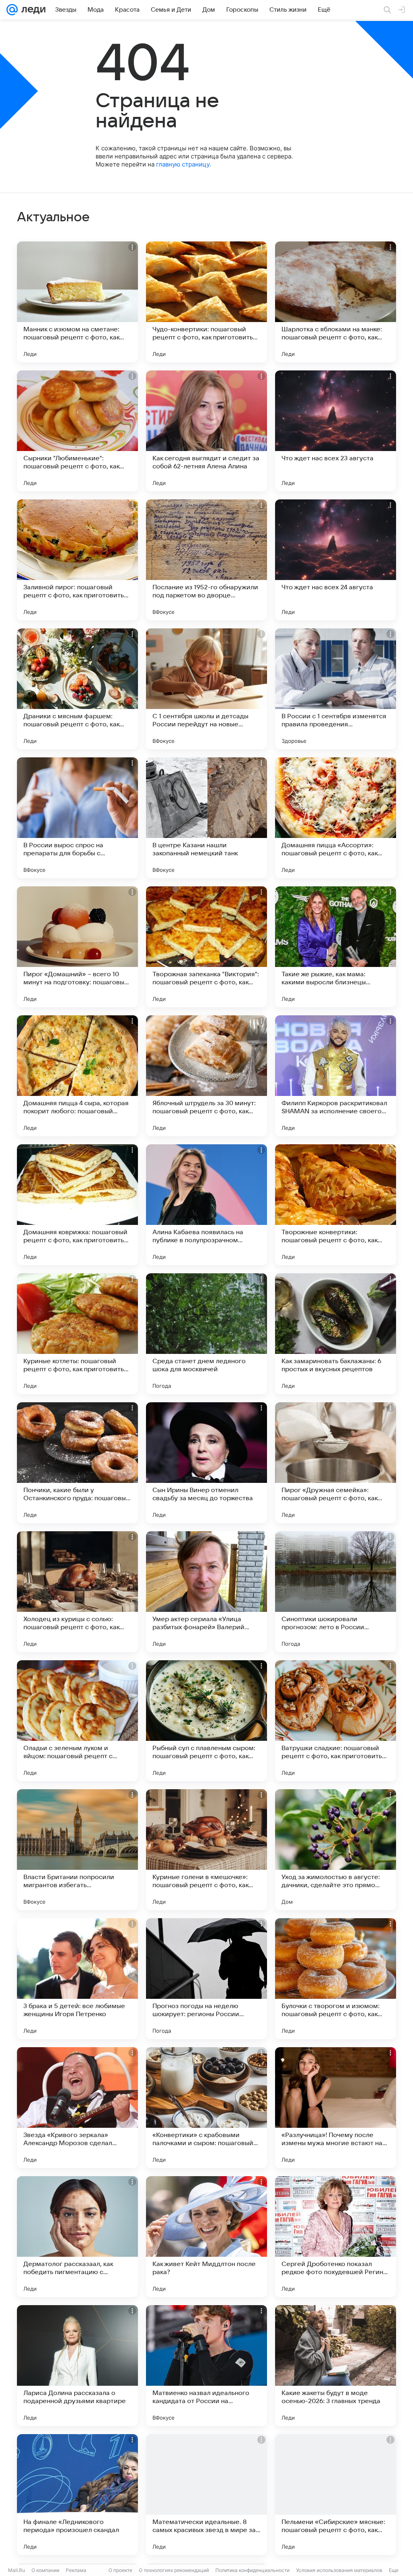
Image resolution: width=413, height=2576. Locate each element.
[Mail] (12, 10)
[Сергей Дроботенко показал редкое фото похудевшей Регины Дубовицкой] (336, 2237)
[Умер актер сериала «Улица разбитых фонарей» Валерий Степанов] (206, 1592)
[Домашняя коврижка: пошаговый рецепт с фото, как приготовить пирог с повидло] (77, 1205)
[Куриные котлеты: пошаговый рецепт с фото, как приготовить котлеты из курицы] (77, 1334)
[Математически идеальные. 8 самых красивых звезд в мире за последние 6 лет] (206, 2495)
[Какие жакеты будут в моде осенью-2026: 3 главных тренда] (336, 2366)
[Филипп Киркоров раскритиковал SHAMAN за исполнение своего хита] (336, 1076)
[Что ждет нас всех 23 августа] (336, 431)
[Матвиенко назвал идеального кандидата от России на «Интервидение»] (206, 2366)
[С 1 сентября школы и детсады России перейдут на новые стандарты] (206, 689)
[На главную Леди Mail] (32, 10)
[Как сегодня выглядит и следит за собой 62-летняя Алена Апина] (206, 431)
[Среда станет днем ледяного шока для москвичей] (206, 1334)
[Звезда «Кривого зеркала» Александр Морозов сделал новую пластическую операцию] (77, 2108)
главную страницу (183, 164)
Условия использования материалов (339, 2570)
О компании (45, 2570)
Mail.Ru (17, 2570)
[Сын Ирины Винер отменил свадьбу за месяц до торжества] (206, 1463)
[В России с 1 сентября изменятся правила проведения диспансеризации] (336, 689)
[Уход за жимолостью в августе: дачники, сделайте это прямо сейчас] (336, 1850)
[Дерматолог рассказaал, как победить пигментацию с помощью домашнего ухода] (77, 2237)
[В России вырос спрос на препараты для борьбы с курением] (77, 818)
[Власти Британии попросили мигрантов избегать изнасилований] (77, 1850)
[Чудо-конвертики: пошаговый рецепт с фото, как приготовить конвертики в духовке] (206, 302)
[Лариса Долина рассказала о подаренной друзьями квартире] (77, 2366)
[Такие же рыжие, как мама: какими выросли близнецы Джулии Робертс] (336, 947)
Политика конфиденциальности (252, 2570)
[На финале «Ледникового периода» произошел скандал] (77, 2495)
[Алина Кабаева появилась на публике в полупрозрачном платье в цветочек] (206, 1205)
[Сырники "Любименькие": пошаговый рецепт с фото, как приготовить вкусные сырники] (77, 431)
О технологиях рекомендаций (174, 2570)
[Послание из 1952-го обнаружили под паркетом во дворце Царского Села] (206, 560)
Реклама (76, 2570)
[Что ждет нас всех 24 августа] (336, 560)
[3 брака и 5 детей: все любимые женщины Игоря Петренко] (77, 1979)
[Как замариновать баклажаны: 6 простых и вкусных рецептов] (336, 1334)
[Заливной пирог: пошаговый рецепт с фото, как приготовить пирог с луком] (77, 560)
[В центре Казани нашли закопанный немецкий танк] (206, 818)
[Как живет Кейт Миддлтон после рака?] (206, 2237)
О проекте (120, 2570)
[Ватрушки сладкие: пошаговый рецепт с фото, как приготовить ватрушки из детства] (336, 1721)
